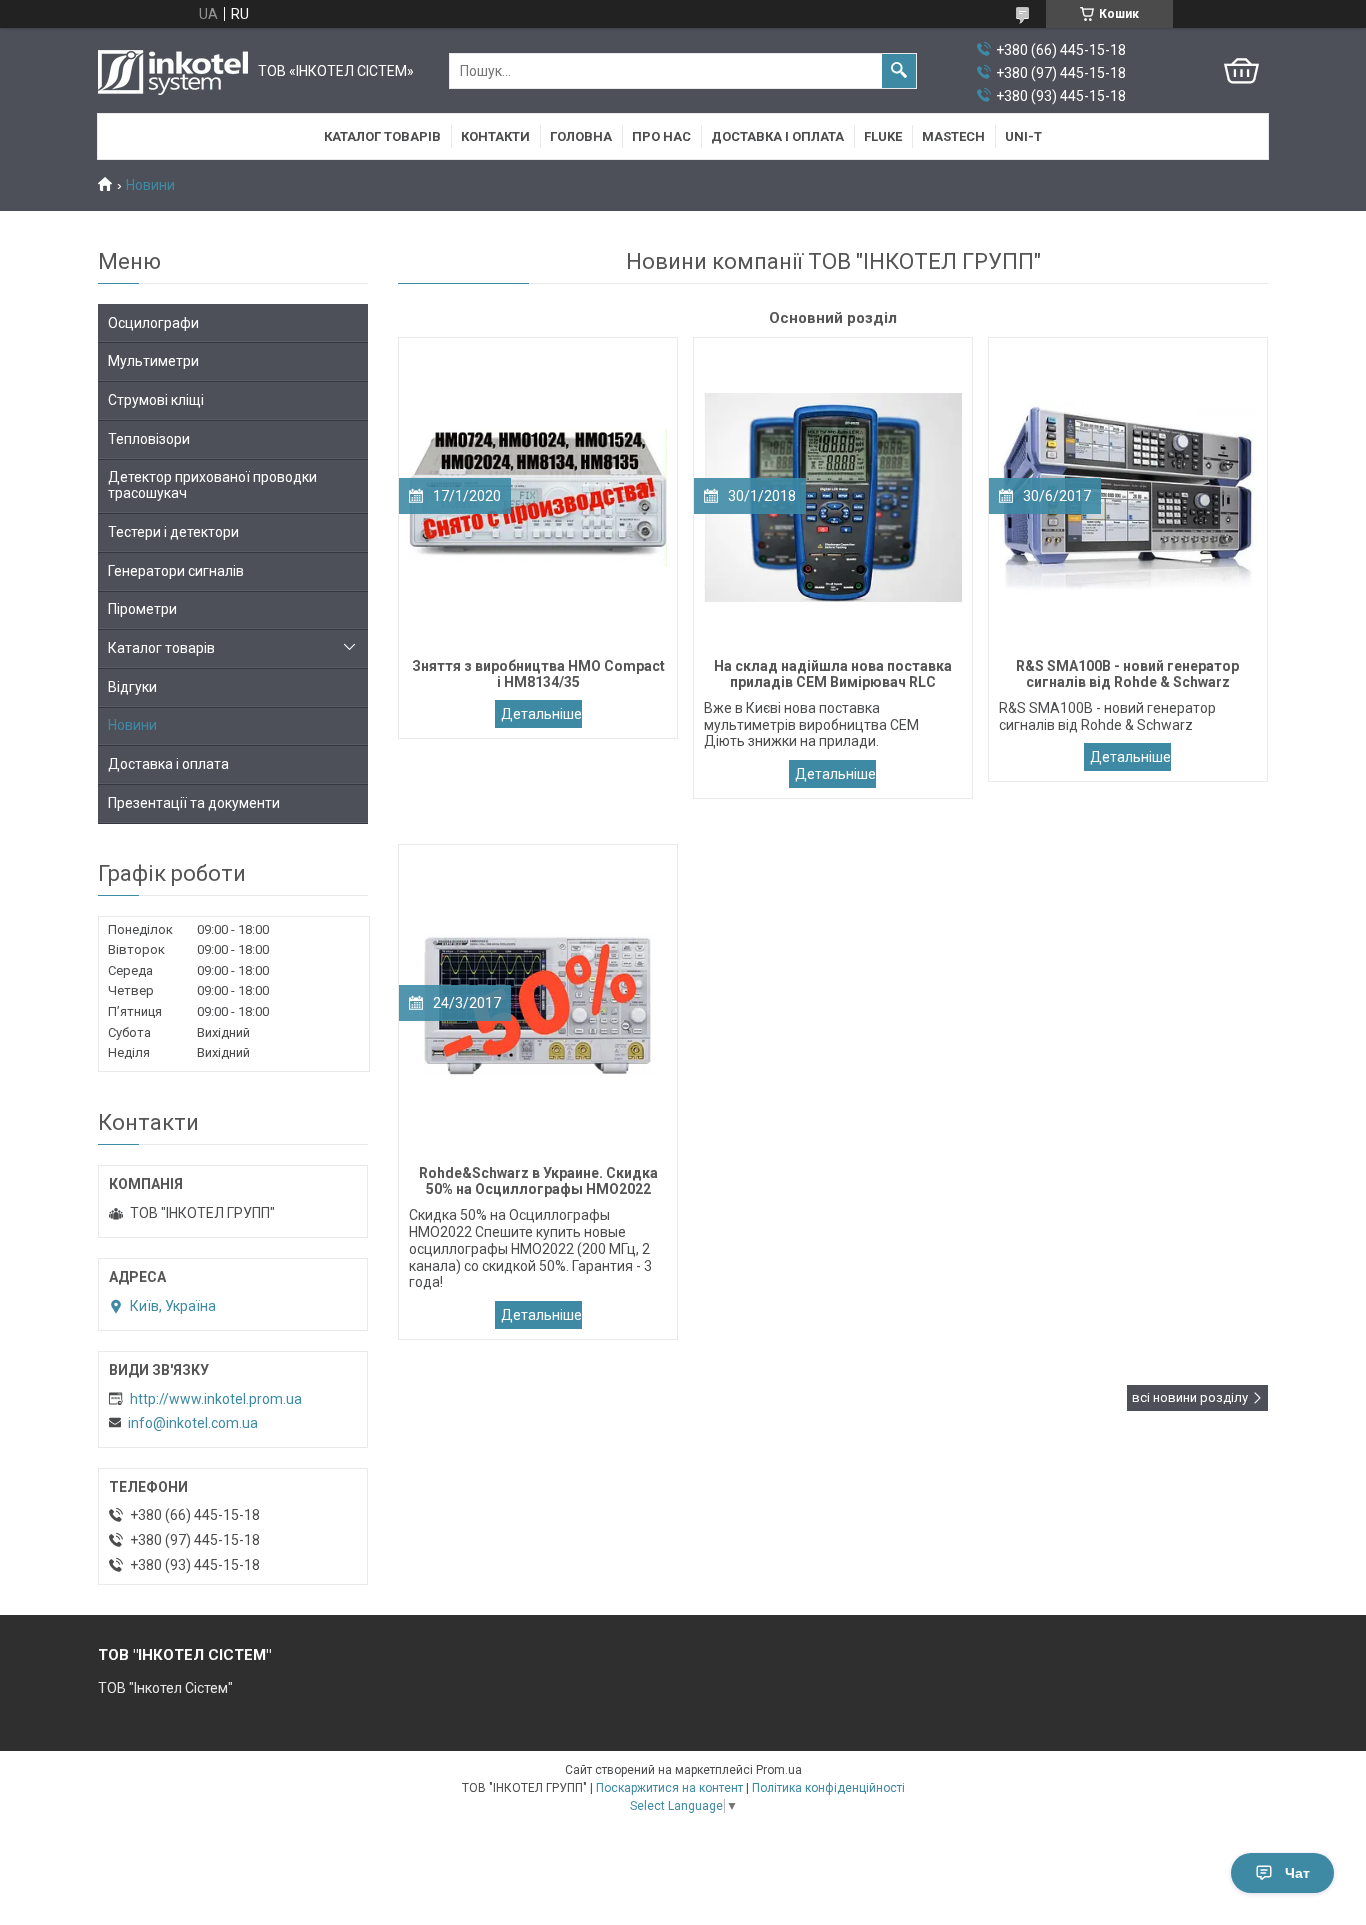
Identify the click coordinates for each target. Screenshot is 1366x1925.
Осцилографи (153, 323)
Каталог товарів (382, 136)
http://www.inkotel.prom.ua (216, 1399)
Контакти (495, 136)
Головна (581, 136)
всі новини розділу (1190, 1397)
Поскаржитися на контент (669, 1788)
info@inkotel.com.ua (193, 1423)
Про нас (661, 136)
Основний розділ (833, 318)
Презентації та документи (194, 803)
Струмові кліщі (156, 400)
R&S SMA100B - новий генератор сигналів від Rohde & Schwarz (1127, 757)
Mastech (953, 136)
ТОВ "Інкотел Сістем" (165, 1688)
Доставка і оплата (777, 136)
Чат (1297, 1873)
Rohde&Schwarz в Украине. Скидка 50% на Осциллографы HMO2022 (538, 1315)
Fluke (883, 136)
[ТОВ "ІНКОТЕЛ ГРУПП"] (173, 71)
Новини (132, 725)
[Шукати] (899, 71)
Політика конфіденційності (828, 1788)
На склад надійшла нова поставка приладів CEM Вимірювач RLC (832, 774)
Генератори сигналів (176, 571)
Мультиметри (153, 361)
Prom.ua (779, 1770)
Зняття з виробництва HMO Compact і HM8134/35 (538, 714)
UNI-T (1023, 136)
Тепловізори (149, 439)
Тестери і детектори (173, 532)
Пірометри (142, 609)
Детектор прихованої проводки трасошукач (212, 485)
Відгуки (132, 687)
